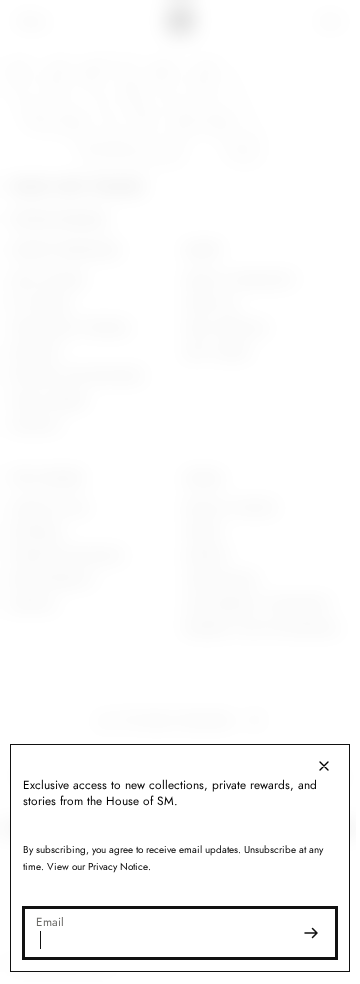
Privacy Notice (118, 866)
